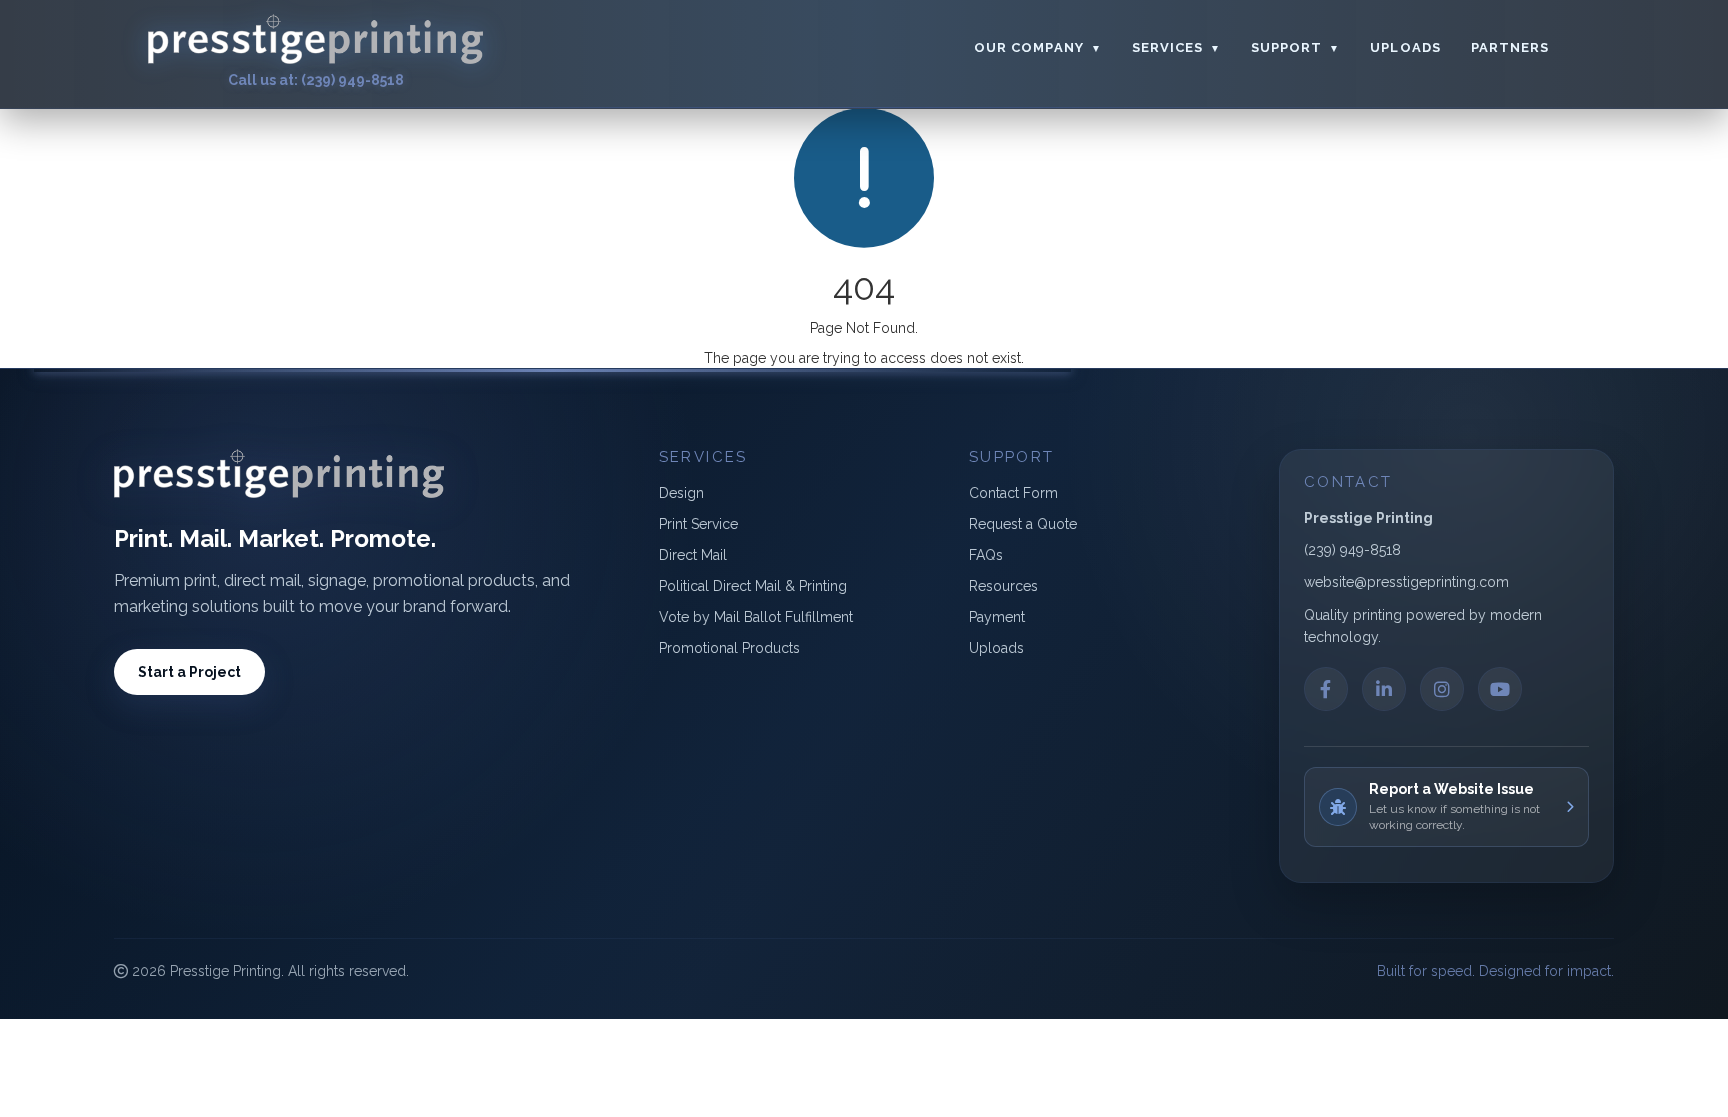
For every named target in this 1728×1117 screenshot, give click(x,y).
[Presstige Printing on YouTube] (1500, 689)
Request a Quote (1023, 524)
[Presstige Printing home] (316, 39)
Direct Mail (693, 555)
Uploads (1405, 47)
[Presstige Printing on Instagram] (1442, 689)
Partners (1510, 47)
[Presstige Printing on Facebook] (1326, 689)
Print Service (698, 524)
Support (1295, 47)
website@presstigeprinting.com (1406, 582)
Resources (1003, 586)
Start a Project (189, 672)
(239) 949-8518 (1352, 550)
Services (1176, 47)
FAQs (986, 555)
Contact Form (1013, 493)
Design (681, 493)
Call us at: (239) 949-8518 (316, 80)
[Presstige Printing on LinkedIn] (1384, 689)
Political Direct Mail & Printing (753, 586)
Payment (997, 617)
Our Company (1038, 47)
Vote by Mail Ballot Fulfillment (756, 617)
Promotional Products (729, 648)
